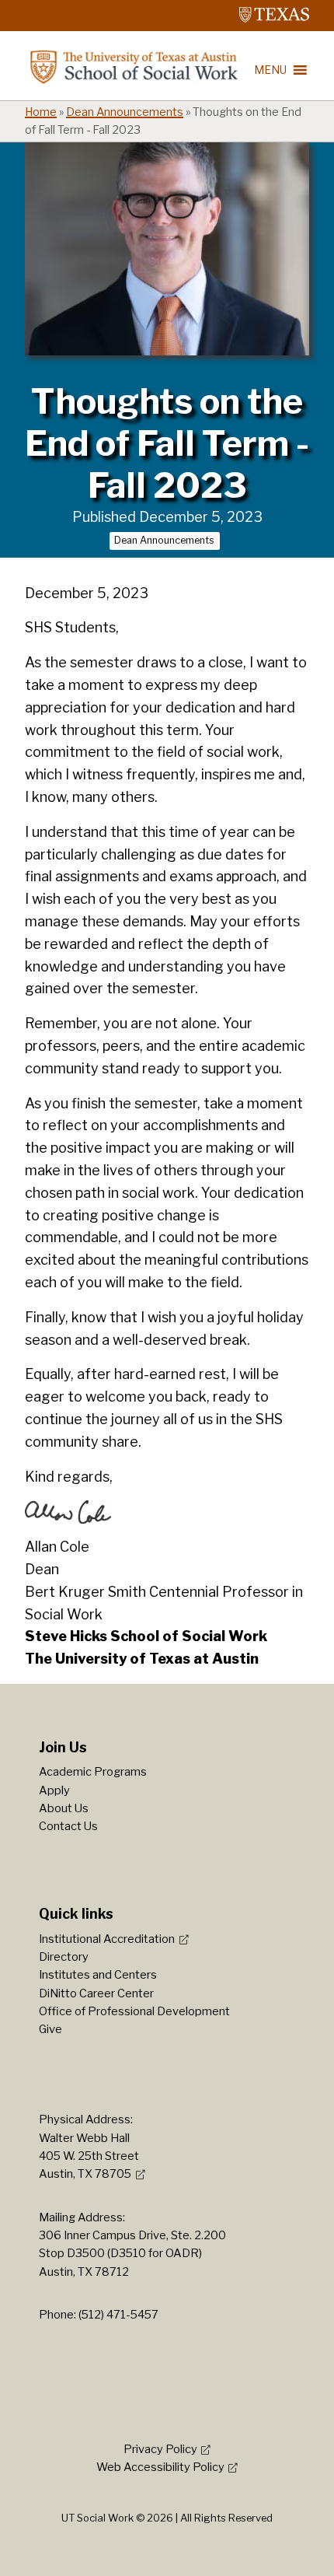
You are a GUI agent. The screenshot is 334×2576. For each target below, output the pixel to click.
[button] (270, 70)
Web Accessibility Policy (160, 2467)
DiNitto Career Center (96, 1993)
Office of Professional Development (134, 2011)
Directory (64, 1957)
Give (50, 2029)
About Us (64, 1808)
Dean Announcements (125, 112)
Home (41, 112)
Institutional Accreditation (107, 1939)
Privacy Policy (160, 2449)
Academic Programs (93, 1772)
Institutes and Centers (98, 1975)
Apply (54, 1790)
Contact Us (68, 1826)
